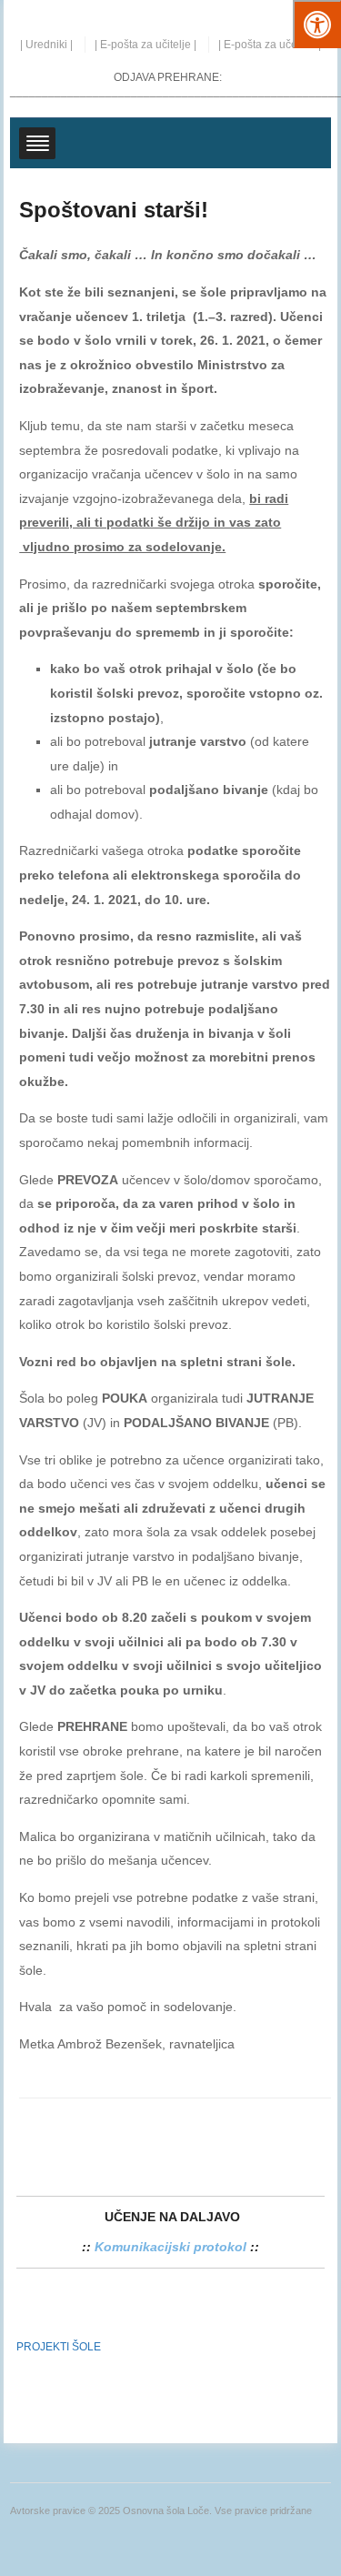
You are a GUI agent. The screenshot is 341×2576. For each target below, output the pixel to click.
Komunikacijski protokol (170, 2247)
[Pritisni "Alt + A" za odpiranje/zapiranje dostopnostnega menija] (317, 24)
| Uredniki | (46, 45)
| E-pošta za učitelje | (145, 45)
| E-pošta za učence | (270, 45)
